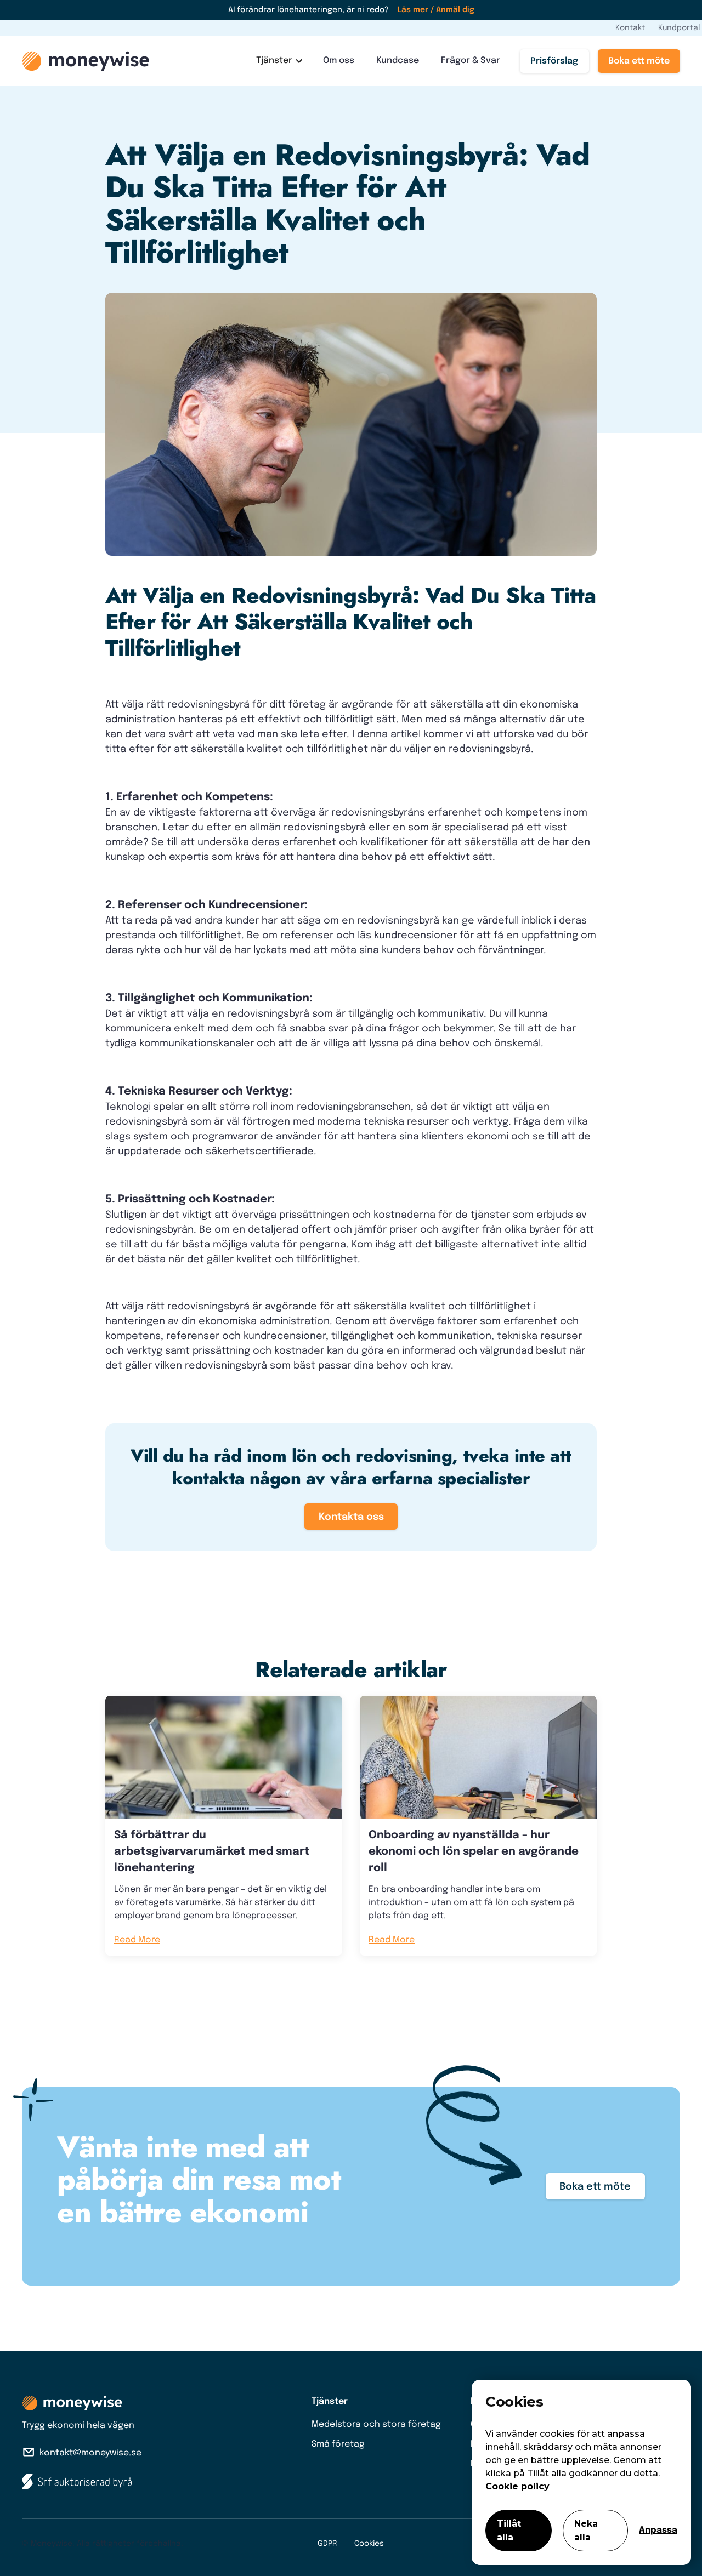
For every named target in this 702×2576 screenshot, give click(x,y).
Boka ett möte (639, 61)
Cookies (369, 2544)
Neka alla (586, 2531)
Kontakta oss (351, 1517)
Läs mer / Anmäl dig (436, 10)
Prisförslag (554, 61)
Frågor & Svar (471, 61)
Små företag (338, 2444)
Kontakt (630, 28)
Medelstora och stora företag (376, 2424)
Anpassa (658, 2530)
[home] (86, 61)
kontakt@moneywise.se (90, 2453)
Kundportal (679, 28)
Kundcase (398, 61)
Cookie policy (517, 2486)
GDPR (327, 2544)
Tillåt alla (509, 2531)
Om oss (339, 61)
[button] (279, 61)
